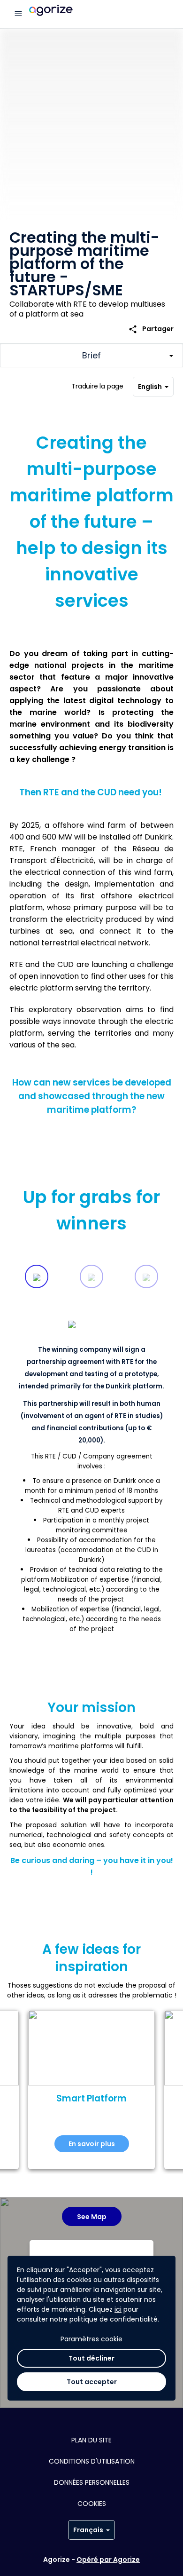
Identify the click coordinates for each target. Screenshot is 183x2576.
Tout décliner (91, 2358)
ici (118, 2309)
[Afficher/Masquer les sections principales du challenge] (91, 356)
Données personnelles (92, 2482)
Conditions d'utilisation (92, 2461)
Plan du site (91, 2440)
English (150, 387)
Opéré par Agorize (108, 2560)
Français (88, 2530)
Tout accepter (92, 2382)
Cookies (92, 2504)
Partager (151, 329)
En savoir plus (92, 2144)
